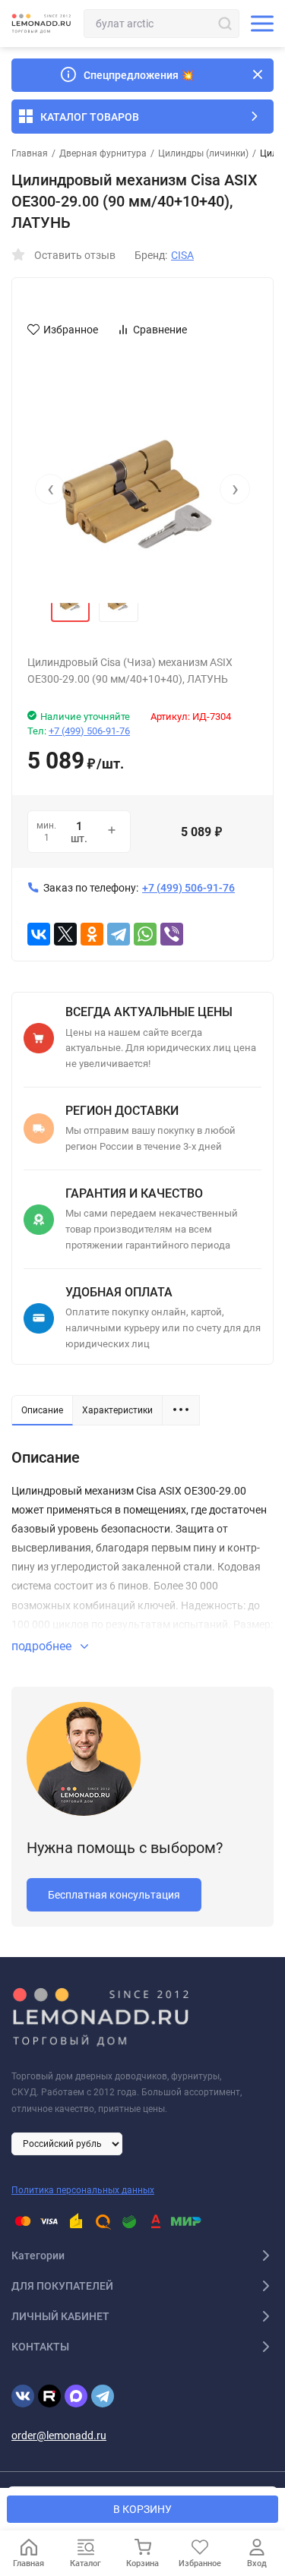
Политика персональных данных (83, 2190)
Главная (30, 153)
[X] (65, 934)
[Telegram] (119, 934)
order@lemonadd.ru (59, 2436)
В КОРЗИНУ (142, 2509)
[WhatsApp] (145, 934)
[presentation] (50, 489)
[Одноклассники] (92, 934)
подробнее (43, 1646)
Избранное (71, 330)
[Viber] (172, 934)
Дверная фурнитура (103, 153)
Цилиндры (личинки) (203, 153)
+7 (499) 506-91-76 (89, 731)
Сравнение (160, 330)
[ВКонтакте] (39, 934)
